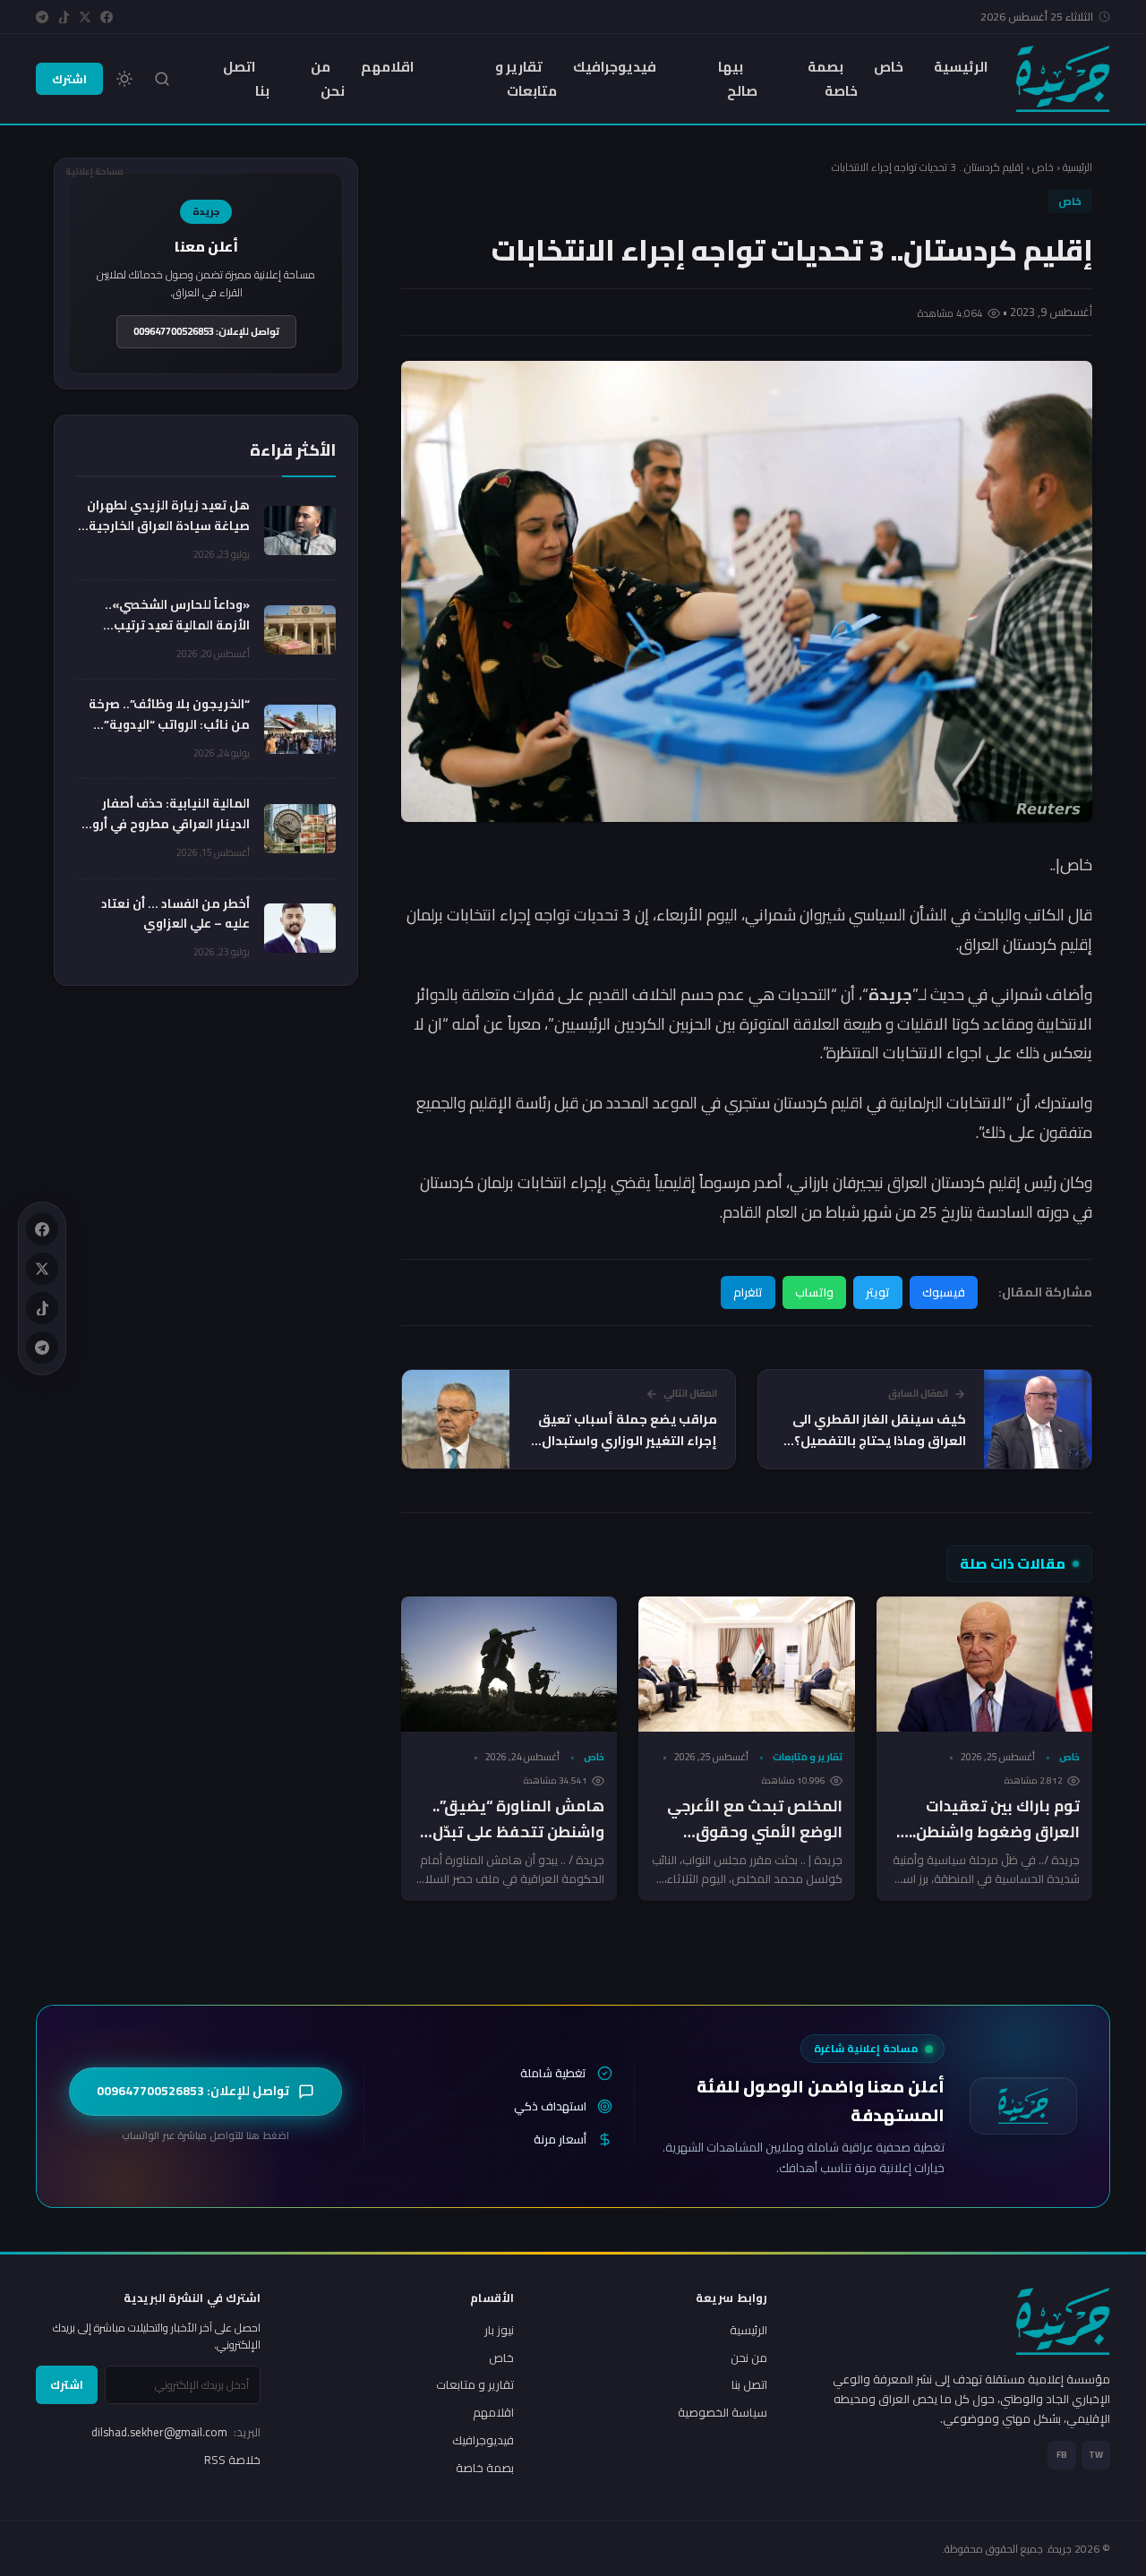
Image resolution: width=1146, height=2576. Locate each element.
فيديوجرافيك (615, 67)
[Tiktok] (64, 17)
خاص (889, 67)
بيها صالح (738, 79)
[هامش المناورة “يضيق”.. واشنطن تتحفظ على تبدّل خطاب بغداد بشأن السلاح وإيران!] (509, 1664)
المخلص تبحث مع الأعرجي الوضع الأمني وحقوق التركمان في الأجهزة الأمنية (748, 1832)
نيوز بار (499, 2330)
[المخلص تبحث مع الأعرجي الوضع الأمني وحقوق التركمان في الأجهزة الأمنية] (746, 1664)
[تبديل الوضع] (124, 79)
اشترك (69, 79)
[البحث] (162, 79)
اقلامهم (387, 67)
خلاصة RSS (232, 2460)
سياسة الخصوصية (723, 2412)
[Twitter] (85, 17)
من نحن (328, 79)
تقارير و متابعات (526, 79)
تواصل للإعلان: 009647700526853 (206, 331)
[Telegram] (42, 17)
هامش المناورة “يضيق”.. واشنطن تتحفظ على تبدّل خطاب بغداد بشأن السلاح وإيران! (518, 1845)
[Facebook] (107, 17)
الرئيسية (961, 67)
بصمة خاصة (833, 79)
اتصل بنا (246, 79)
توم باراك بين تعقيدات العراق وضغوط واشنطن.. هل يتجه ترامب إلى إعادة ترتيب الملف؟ (993, 1845)
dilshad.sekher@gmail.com (176, 2432)
